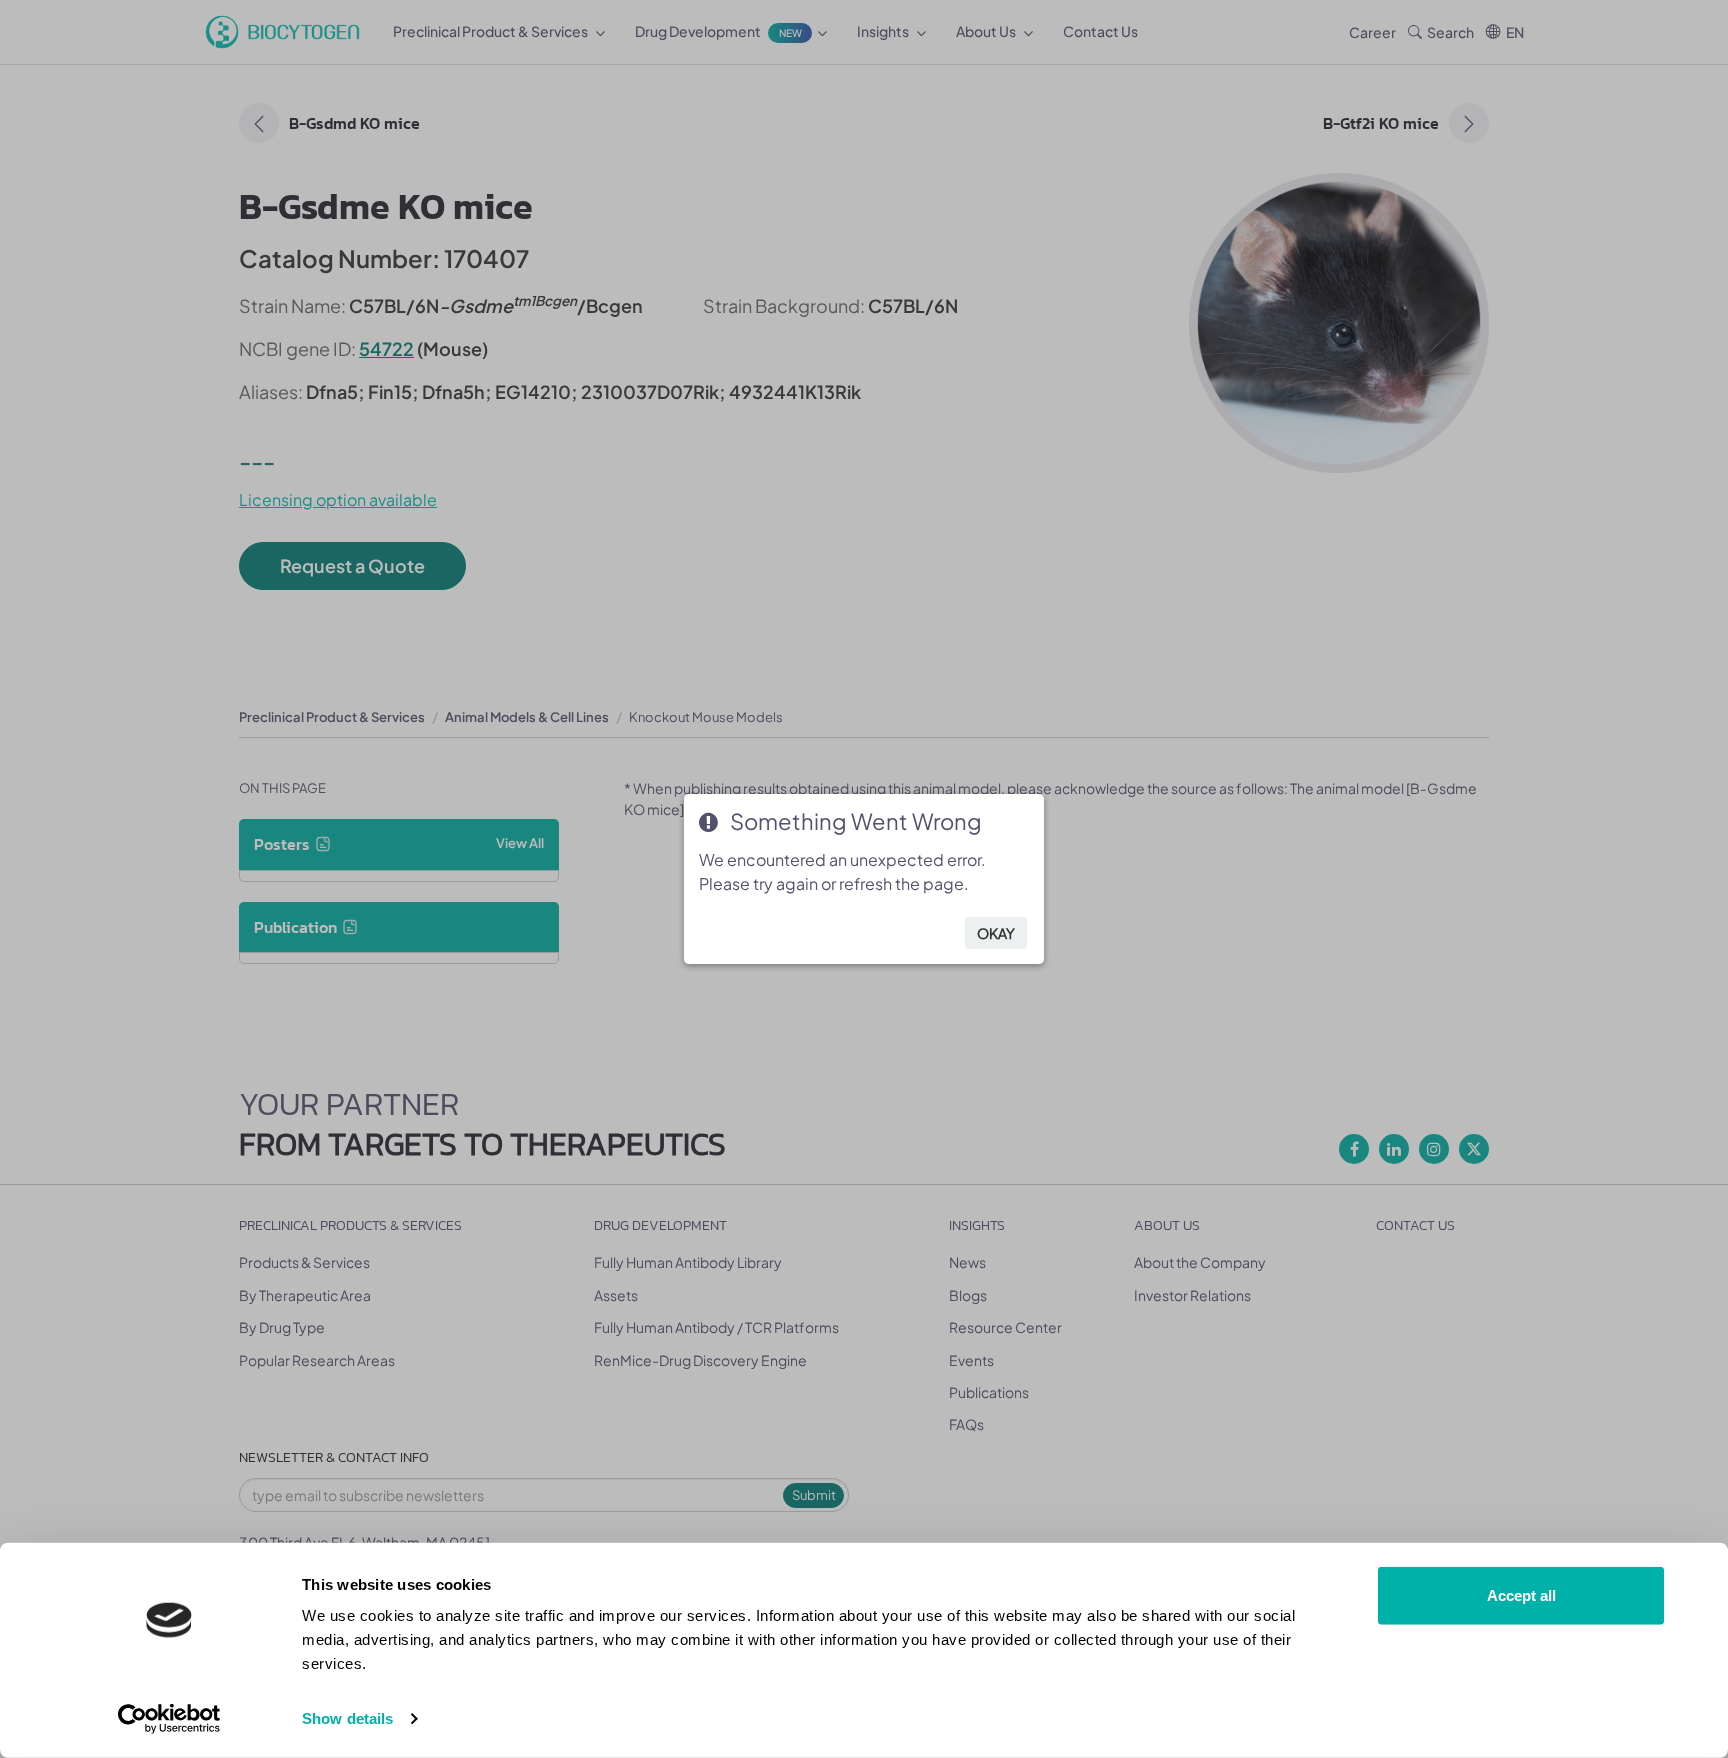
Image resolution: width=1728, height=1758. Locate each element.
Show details (347, 1718)
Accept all (1521, 1595)
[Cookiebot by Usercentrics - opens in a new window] (169, 1719)
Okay (996, 933)
